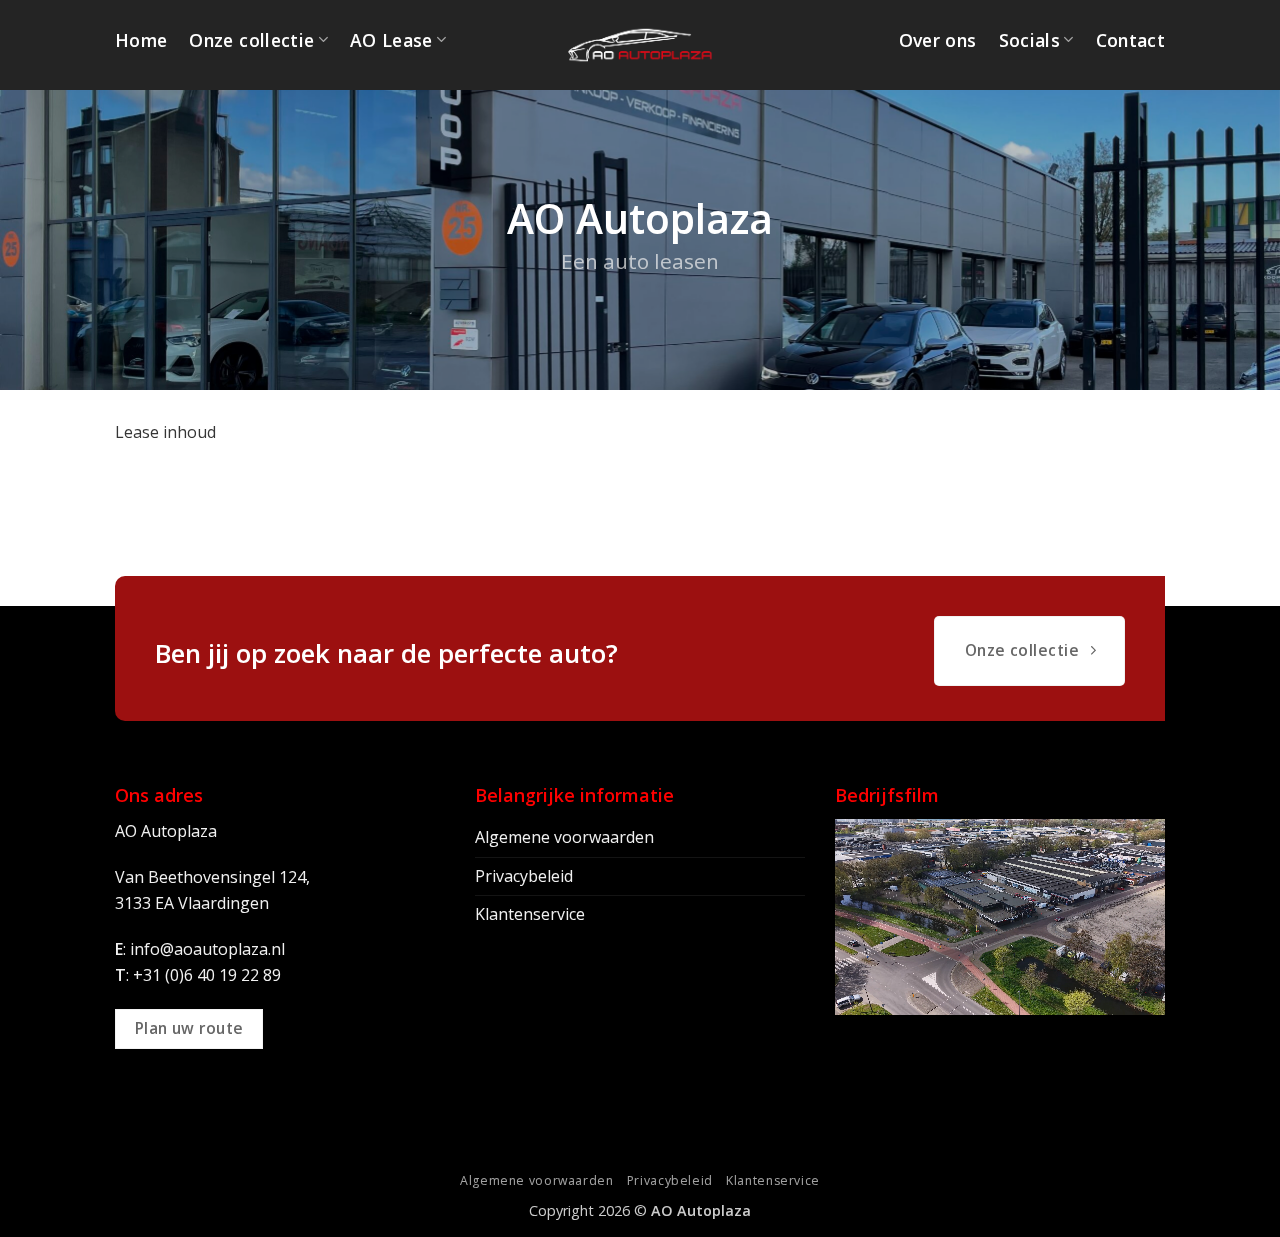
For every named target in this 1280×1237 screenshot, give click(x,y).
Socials (1029, 40)
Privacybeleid (524, 876)
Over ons (938, 40)
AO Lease (391, 40)
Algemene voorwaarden (564, 837)
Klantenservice (530, 914)
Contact (1130, 40)
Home (141, 40)
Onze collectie (251, 40)
